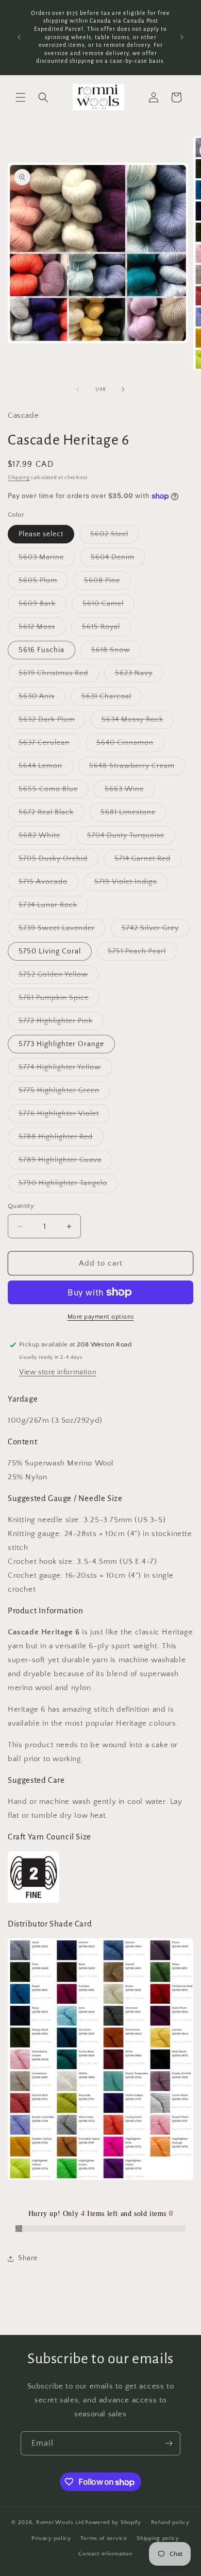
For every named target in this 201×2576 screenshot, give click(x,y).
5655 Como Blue (54, 791)
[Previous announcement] (19, 37)
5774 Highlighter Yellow (65, 1070)
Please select (41, 534)
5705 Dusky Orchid (58, 861)
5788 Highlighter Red (61, 1139)
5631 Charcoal (112, 699)
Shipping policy (158, 2538)
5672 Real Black (52, 815)
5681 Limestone (133, 815)
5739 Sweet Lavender (62, 931)
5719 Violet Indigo (131, 884)
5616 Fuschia (41, 650)
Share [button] (28, 2258)
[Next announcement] (182, 37)
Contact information (105, 2554)
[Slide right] (123, 389)
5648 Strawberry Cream (137, 768)
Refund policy (170, 2522)
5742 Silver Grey (156, 931)
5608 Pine (107, 583)
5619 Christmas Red (59, 676)
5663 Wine (130, 791)
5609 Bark (43, 606)
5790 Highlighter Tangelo (68, 1185)
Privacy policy (51, 2538)
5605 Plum (43, 583)
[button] (21, 97)
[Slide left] (78, 389)
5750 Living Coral (50, 951)
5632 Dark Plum (52, 722)
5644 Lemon (46, 768)
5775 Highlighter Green (64, 1093)
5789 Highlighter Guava (65, 1162)
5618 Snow (116, 652)
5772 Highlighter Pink (61, 1023)
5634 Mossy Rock (138, 722)
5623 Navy (139, 676)
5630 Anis (42, 699)
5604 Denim (118, 560)
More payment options (101, 1317)
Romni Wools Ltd (60, 2522)
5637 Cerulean (49, 745)
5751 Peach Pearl (142, 954)
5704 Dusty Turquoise (131, 838)
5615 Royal (106, 629)
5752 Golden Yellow (59, 977)
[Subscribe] (169, 2443)
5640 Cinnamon (130, 745)
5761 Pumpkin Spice (59, 1000)
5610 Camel (108, 606)
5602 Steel (115, 536)
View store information (58, 1372)
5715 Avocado (48, 884)
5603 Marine (47, 560)
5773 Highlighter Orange (61, 1044)
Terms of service (104, 2538)
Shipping (19, 478)
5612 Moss (42, 629)
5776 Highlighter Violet (64, 1116)
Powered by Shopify (113, 2522)
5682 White (45, 838)
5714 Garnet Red (148, 861)
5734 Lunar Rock (53, 907)
